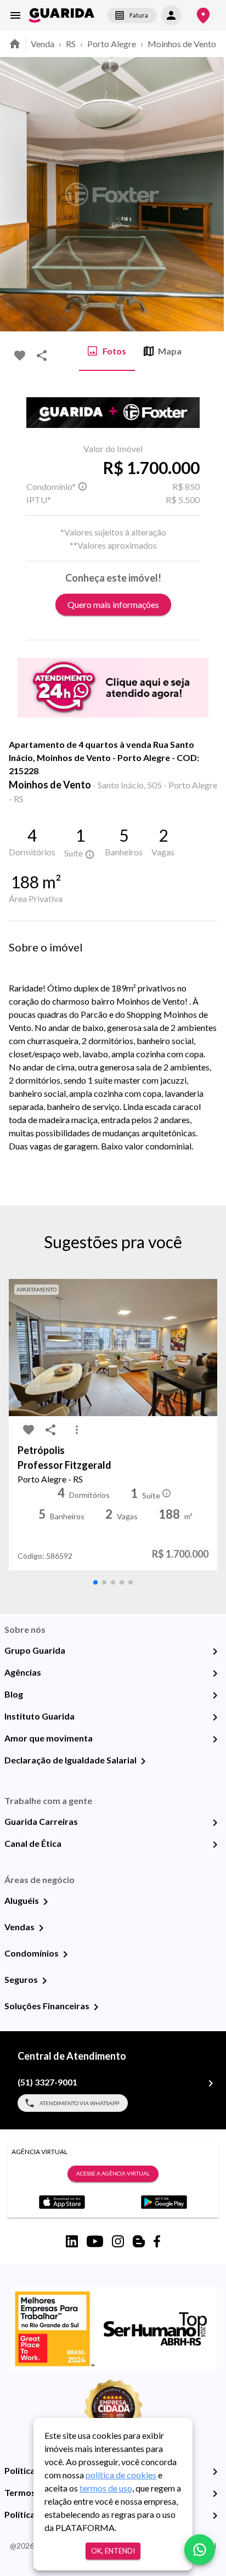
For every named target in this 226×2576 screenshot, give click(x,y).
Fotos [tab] (114, 351)
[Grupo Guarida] (215, 1651)
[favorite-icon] (20, 356)
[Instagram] (118, 2241)
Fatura (139, 15)
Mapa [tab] (170, 351)
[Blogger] (139, 2241)
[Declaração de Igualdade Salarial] (143, 1761)
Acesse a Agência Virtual (113, 2173)
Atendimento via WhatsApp (79, 2103)
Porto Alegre (112, 44)
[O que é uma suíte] (82, 487)
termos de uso (106, 2488)
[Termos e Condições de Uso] (215, 2494)
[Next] (210, 194)
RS (71, 44)
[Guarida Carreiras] (215, 1823)
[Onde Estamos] (203, 16)
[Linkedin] (72, 2241)
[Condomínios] (65, 1954)
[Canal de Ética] (215, 1845)
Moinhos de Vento (182, 44)
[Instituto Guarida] (215, 1717)
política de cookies (121, 2475)
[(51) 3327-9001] (211, 2083)
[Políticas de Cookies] (215, 2516)
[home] (61, 15)
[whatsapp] (200, 2550)
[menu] (15, 15)
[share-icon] (42, 356)
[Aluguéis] (46, 1902)
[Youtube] (95, 2241)
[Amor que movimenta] (215, 1739)
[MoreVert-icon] (77, 1430)
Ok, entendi (113, 2551)
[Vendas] (41, 1928)
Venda (43, 44)
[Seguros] (44, 1981)
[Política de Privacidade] (215, 2472)
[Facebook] (157, 2241)
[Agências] (215, 1673)
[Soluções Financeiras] (96, 2007)
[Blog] (215, 1695)
